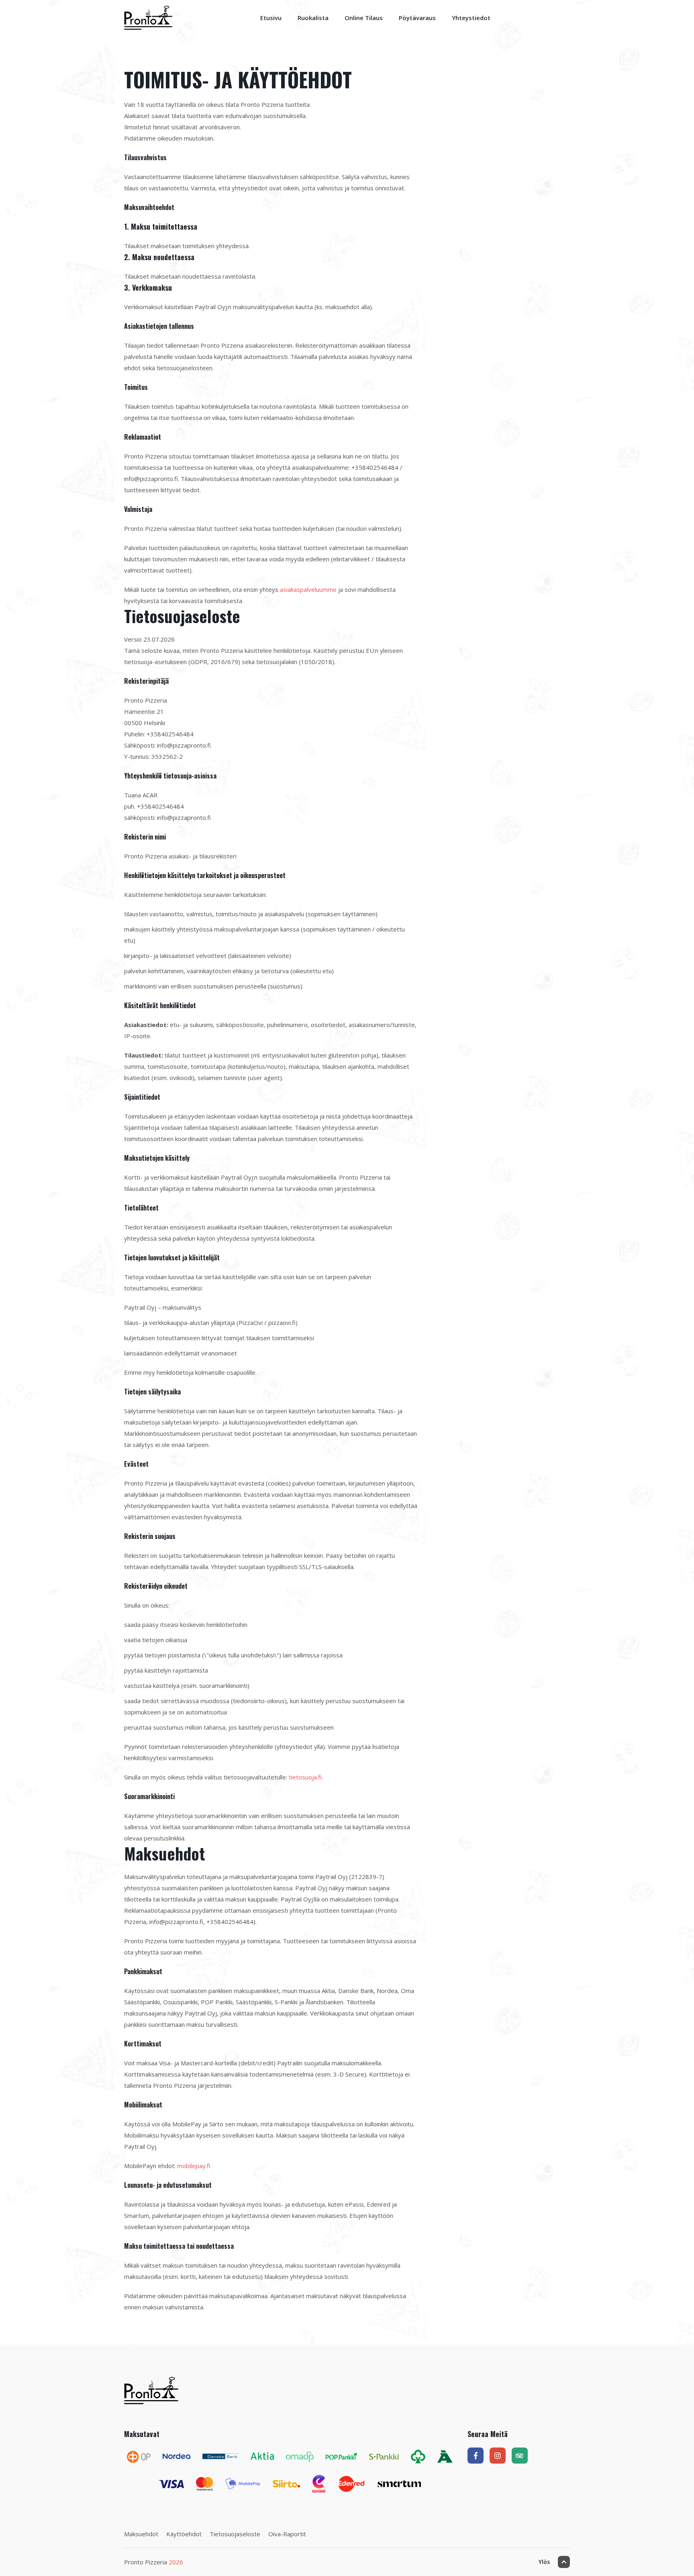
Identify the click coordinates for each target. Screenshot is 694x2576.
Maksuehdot (141, 2534)
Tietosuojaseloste (235, 2534)
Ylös (544, 2562)
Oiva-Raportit (287, 2534)
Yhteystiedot (471, 18)
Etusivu (271, 18)
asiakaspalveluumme (308, 589)
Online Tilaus (364, 18)
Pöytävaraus (417, 18)
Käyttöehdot (184, 2534)
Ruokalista (313, 18)
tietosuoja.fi (305, 1777)
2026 (176, 2562)
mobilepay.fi (194, 2166)
